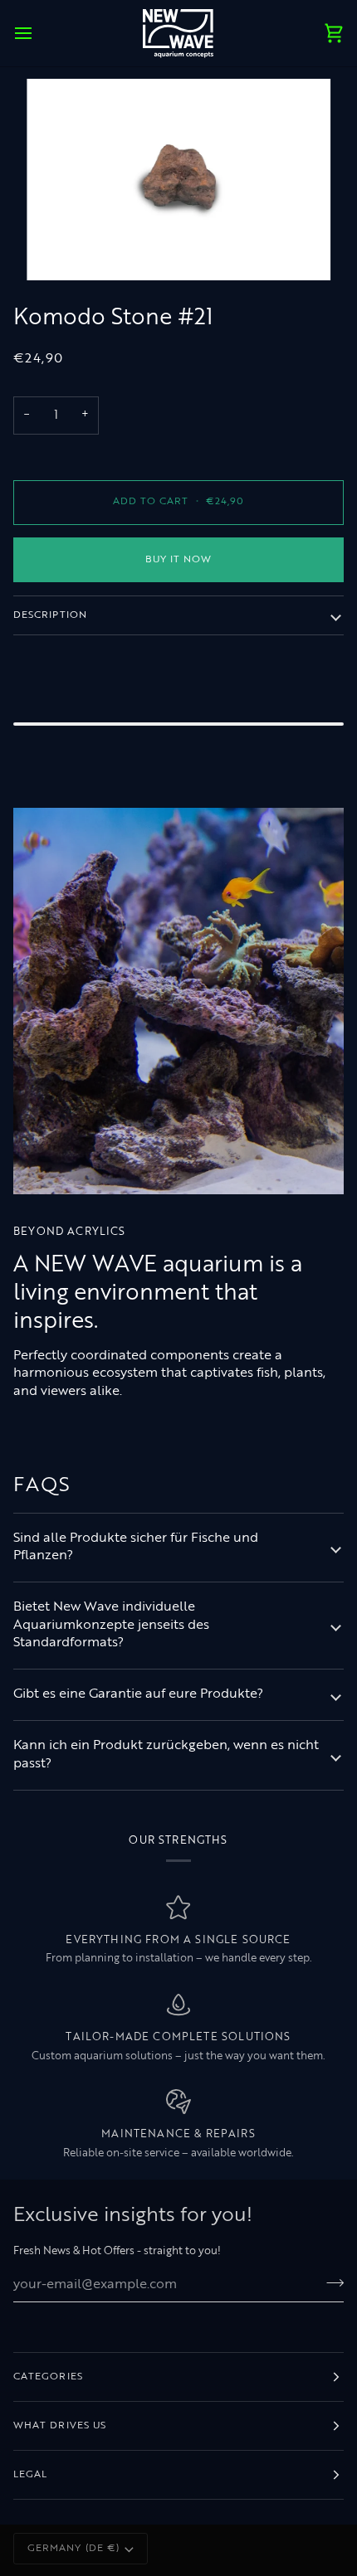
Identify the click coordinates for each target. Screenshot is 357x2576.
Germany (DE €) (73, 2549)
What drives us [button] (60, 2426)
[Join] (330, 2282)
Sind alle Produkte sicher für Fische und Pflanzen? (136, 1547)
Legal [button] (30, 2475)
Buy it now (179, 560)
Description (50, 615)
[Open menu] (38, 33)
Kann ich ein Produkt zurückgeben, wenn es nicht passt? (166, 1755)
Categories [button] (48, 2377)
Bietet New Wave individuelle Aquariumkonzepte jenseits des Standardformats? (111, 1625)
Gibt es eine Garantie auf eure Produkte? (138, 1694)
